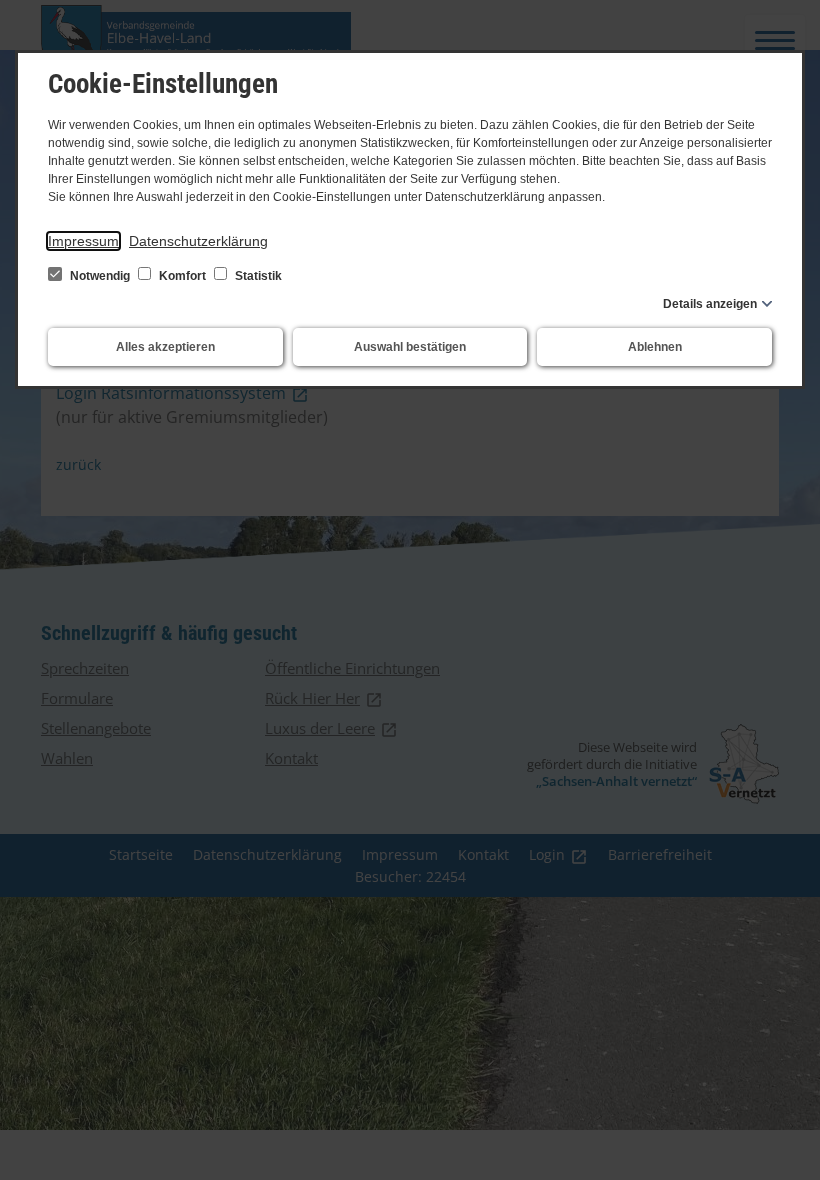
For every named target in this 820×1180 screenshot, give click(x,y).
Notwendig (100, 276)
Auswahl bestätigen (410, 347)
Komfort (182, 276)
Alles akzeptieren (165, 347)
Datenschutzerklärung (198, 241)
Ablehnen (655, 347)
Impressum (83, 241)
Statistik (257, 276)
